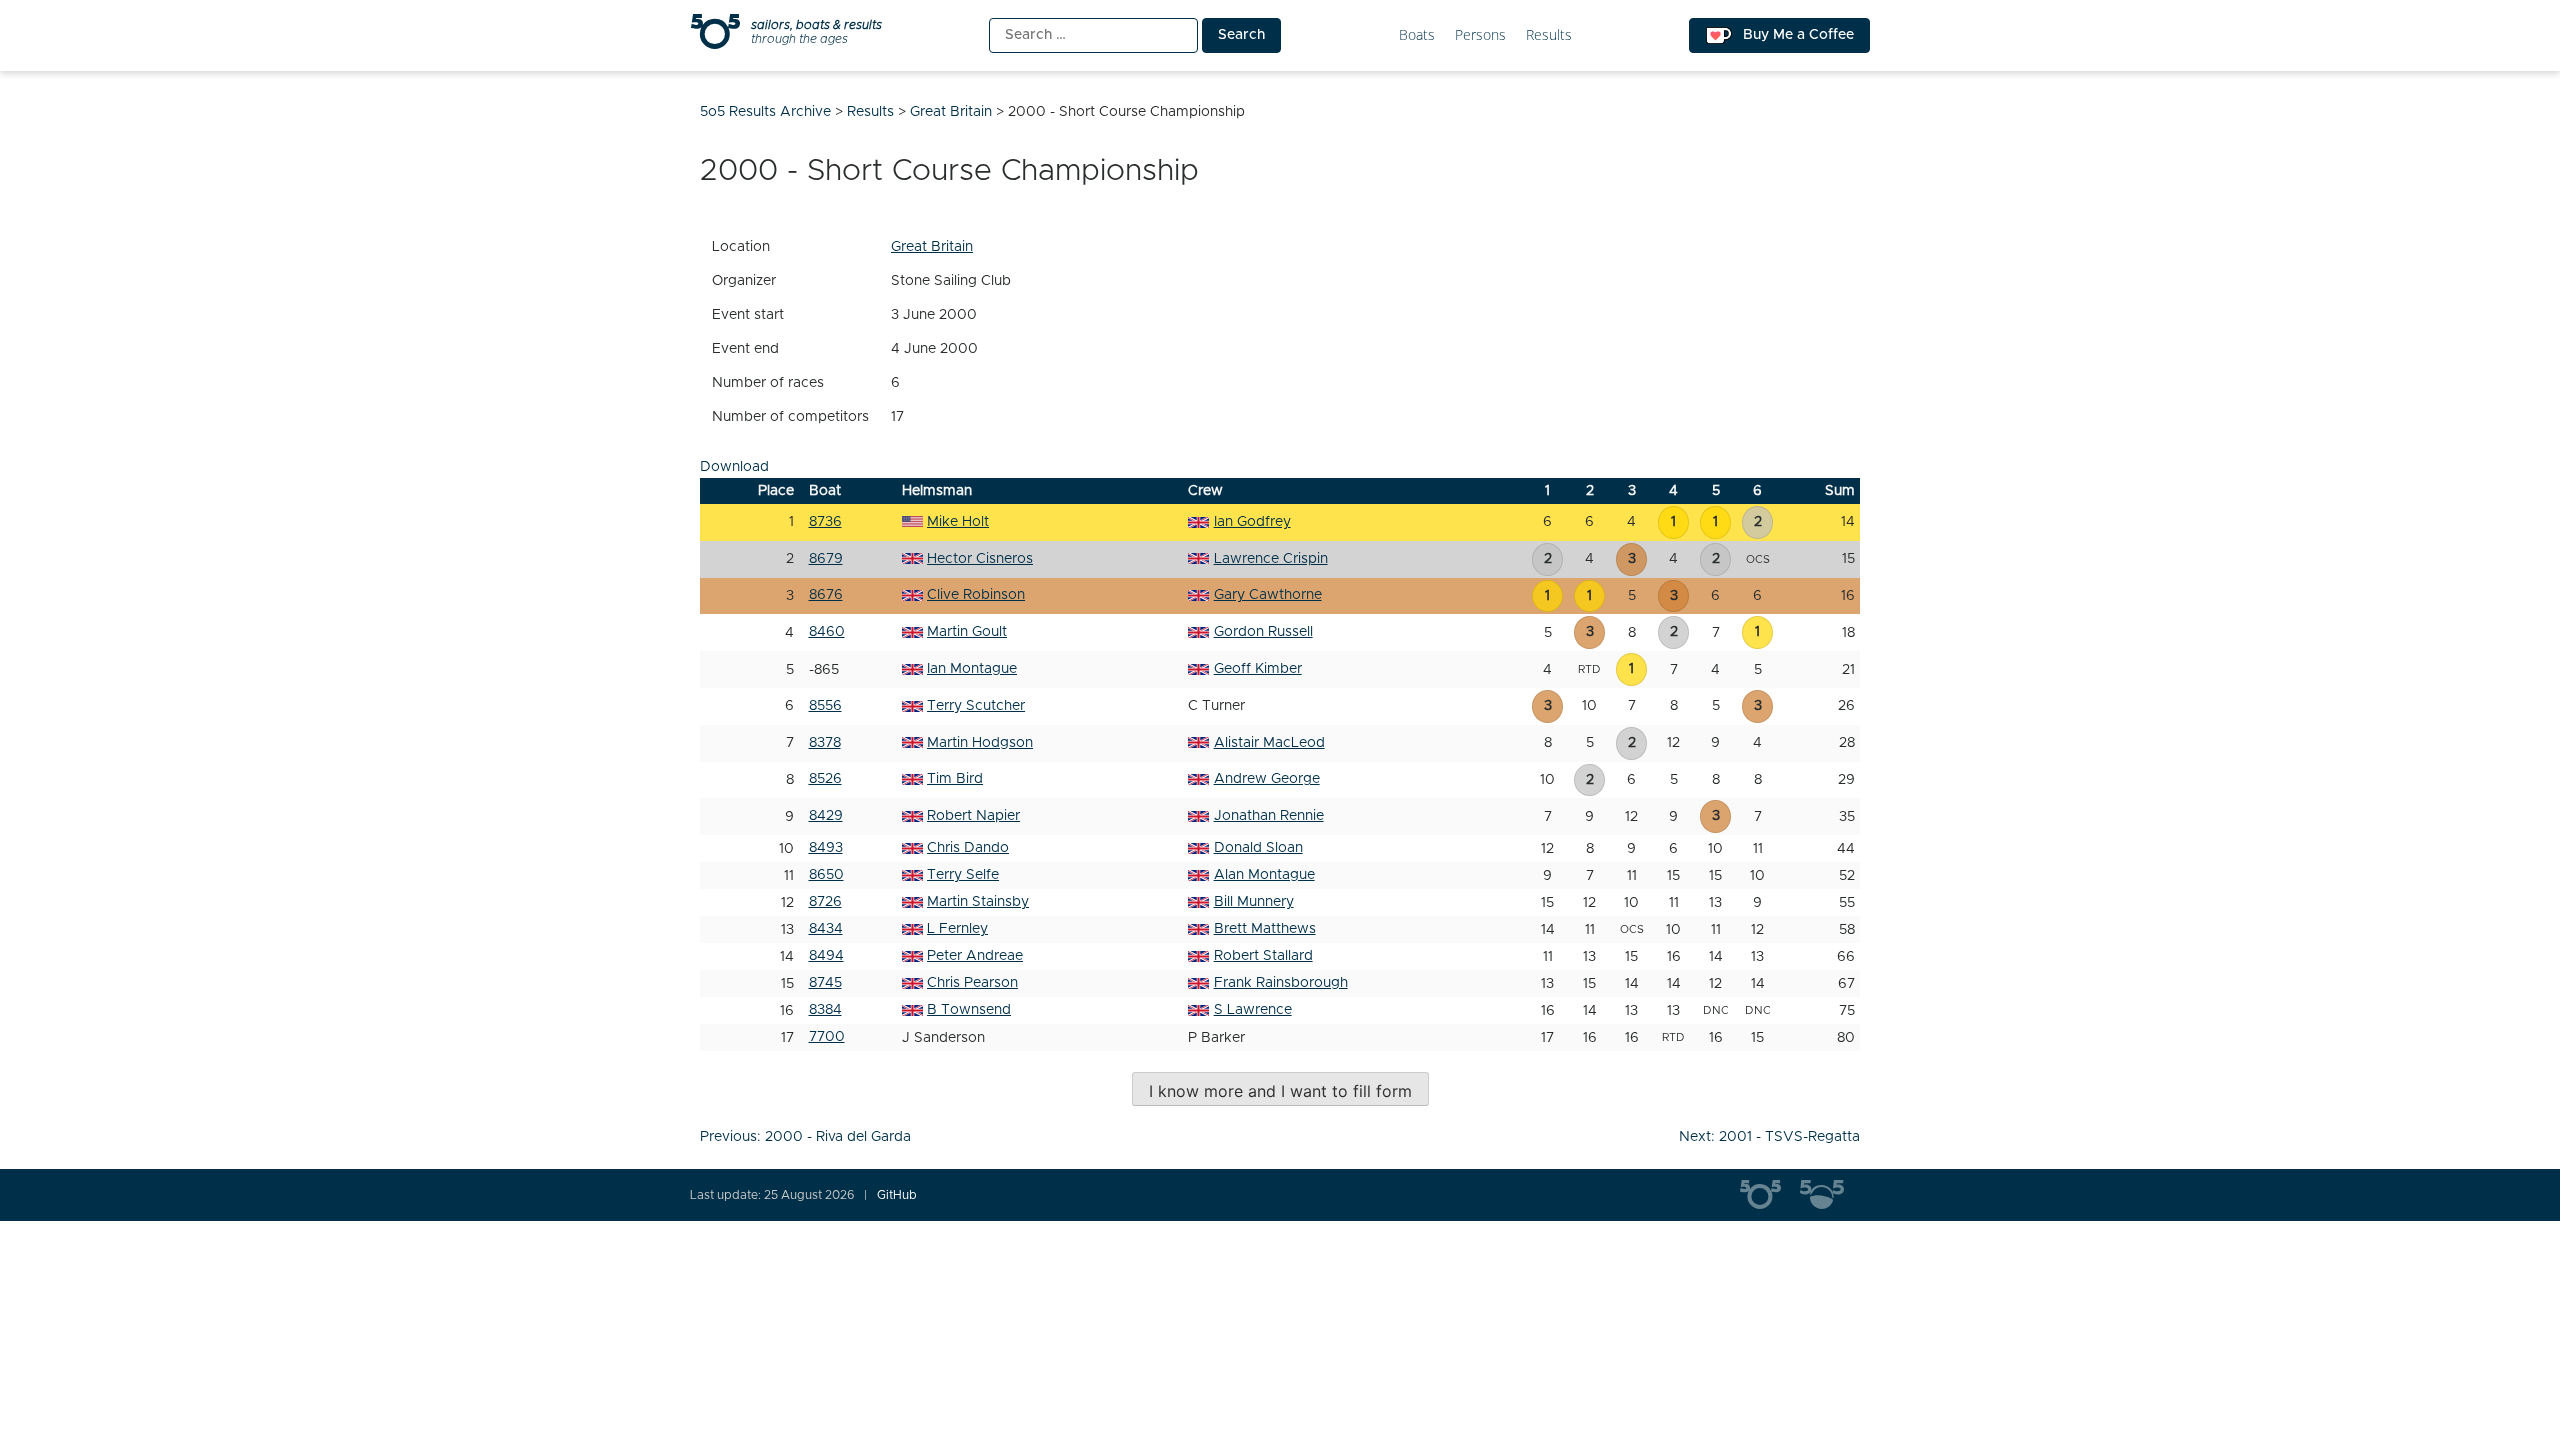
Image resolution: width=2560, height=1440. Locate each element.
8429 (826, 816)
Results (1549, 35)
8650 (826, 875)
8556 (825, 706)
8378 (825, 743)
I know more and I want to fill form (1280, 1091)
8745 (825, 983)
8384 (825, 1010)
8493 (826, 848)
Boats (1417, 35)
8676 (826, 595)
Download (734, 467)
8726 (825, 902)
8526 (825, 779)
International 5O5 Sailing (1770, 1195)
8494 (826, 956)
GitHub (897, 1195)
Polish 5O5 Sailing (1830, 1195)
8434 (826, 929)
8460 (827, 632)
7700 (827, 1037)
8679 (826, 559)
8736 (825, 522)
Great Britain (932, 247)
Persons (1480, 35)
